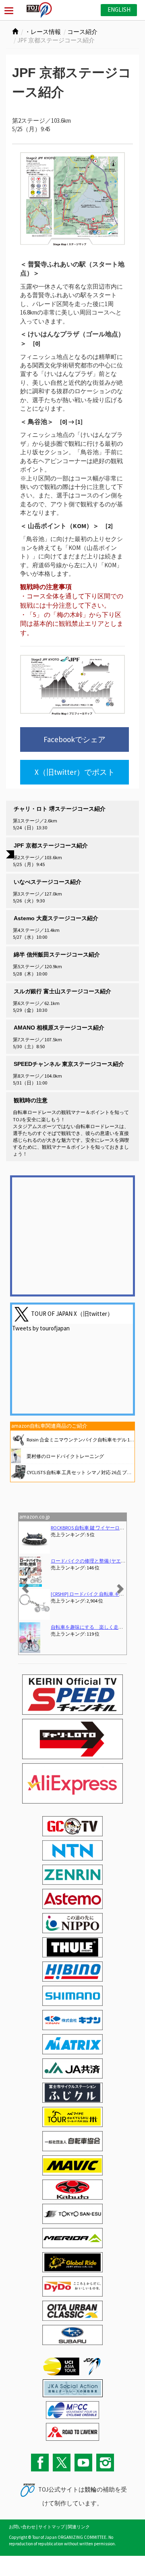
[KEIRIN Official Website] (73, 2388)
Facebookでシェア (75, 739)
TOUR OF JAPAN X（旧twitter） (72, 1314)
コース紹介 (82, 32)
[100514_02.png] (72, 685)
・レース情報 (43, 32)
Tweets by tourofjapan (41, 1328)
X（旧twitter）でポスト (75, 772)
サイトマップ (52, 2527)
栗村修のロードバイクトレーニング (65, 1456)
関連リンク (79, 2527)
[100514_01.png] (72, 199)
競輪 (91, 2489)
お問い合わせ (22, 2527)
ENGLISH (119, 9)
